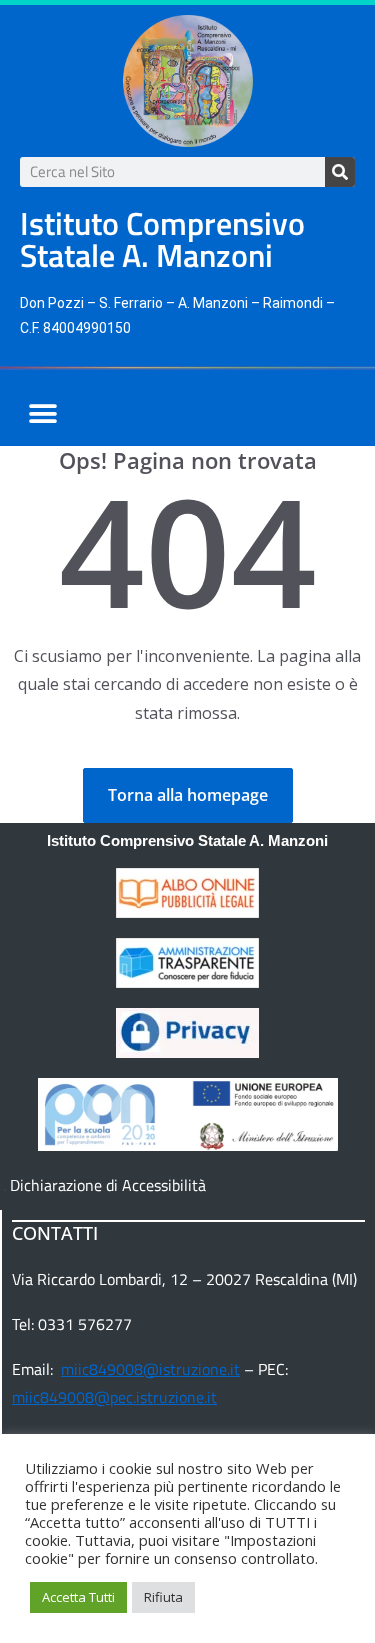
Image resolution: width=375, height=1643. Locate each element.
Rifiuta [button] (163, 1597)
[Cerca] (340, 172)
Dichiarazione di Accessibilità (108, 1185)
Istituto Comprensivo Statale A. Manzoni (187, 840)
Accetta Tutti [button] (78, 1597)
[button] (42, 413)
